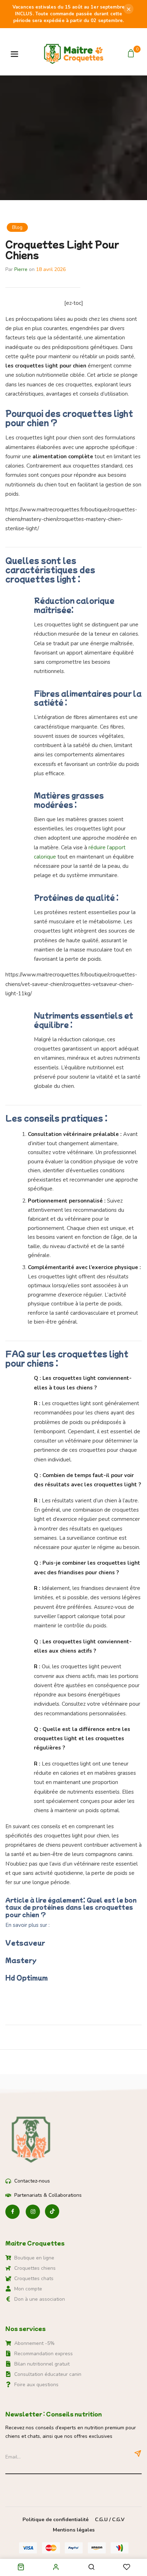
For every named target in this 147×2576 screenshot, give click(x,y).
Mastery (21, 1960)
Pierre (21, 269)
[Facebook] (12, 2212)
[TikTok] (52, 2212)
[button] (132, 54)
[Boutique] (21, 2568)
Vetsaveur (25, 1943)
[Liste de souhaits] (127, 2568)
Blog (17, 227)
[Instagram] (33, 2212)
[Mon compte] (56, 2567)
